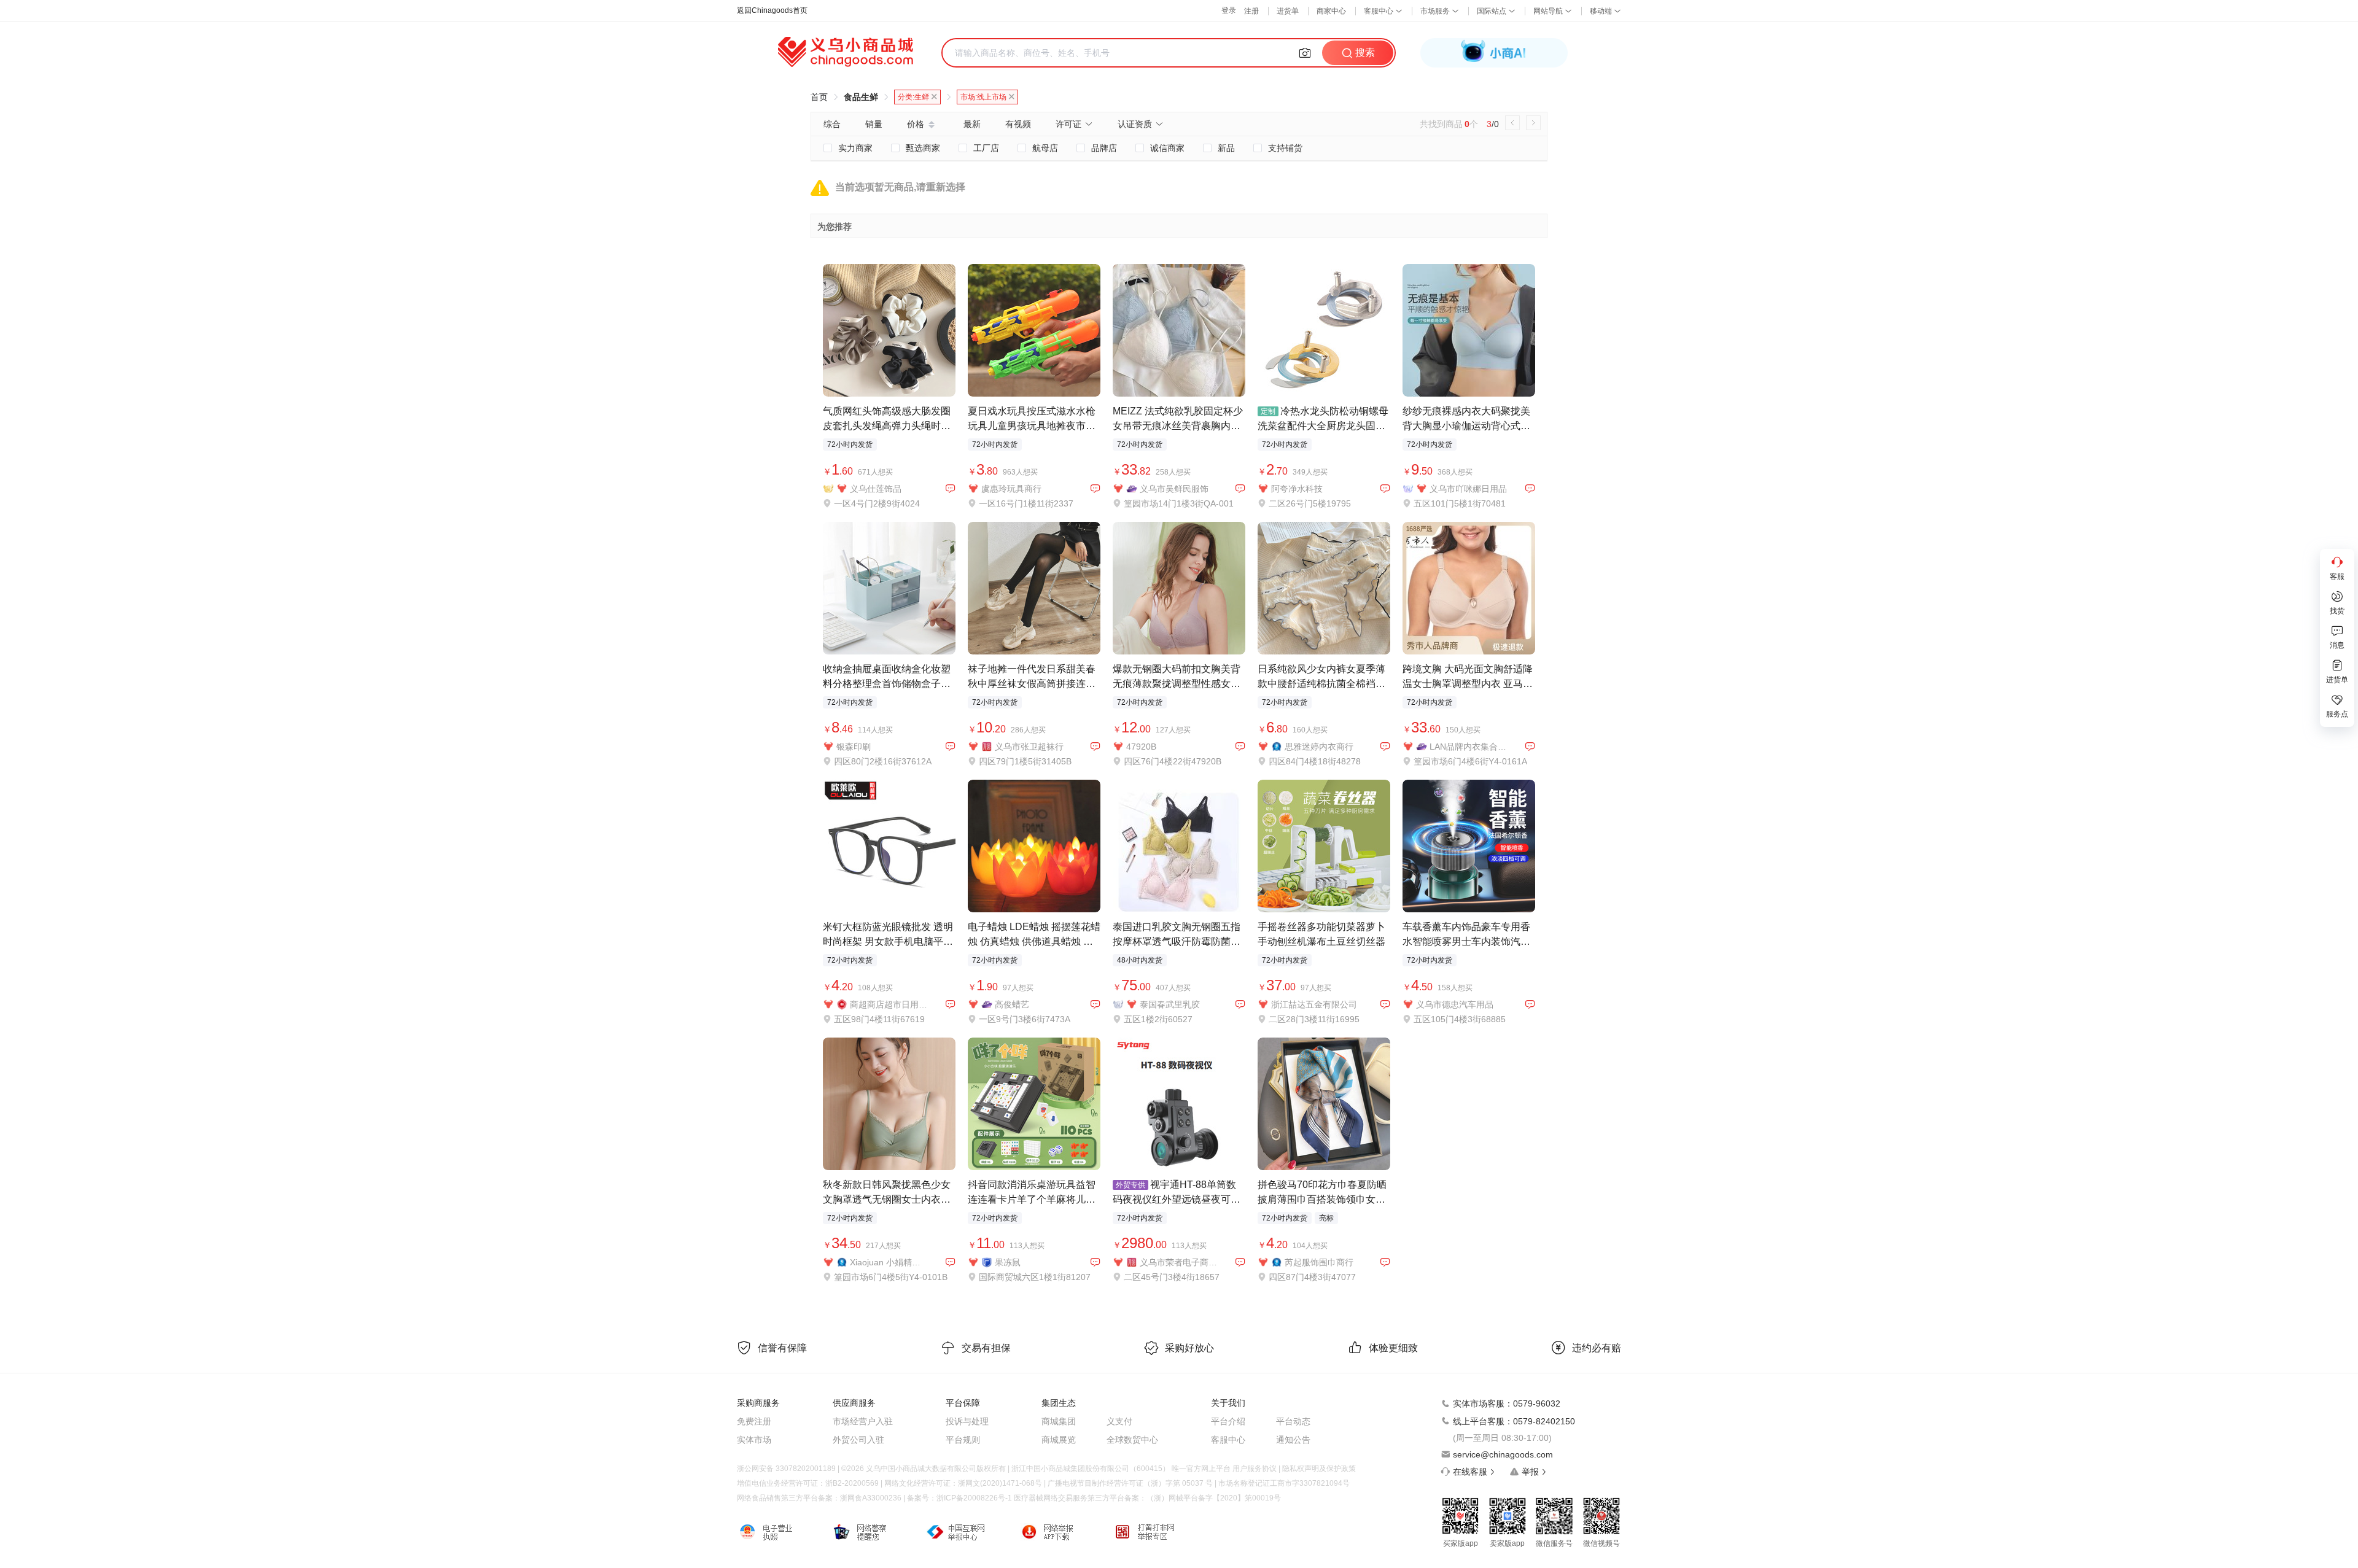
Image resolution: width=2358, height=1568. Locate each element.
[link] (819, 97)
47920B (1141, 747)
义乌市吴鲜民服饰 (1174, 489)
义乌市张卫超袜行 (1029, 747)
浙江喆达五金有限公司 (1314, 1004)
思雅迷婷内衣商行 (1319, 747)
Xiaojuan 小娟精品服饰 (889, 1262)
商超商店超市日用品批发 (889, 1004)
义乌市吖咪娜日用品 (1468, 489)
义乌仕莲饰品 (876, 489)
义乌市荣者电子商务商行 (1179, 1262)
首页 (819, 97)
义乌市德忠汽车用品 (1455, 1004)
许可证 (1068, 124)
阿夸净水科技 (1297, 489)
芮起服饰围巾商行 (1319, 1262)
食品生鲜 (861, 97)
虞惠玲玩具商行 (1011, 489)
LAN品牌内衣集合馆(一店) (1469, 747)
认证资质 (1135, 124)
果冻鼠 (1008, 1262)
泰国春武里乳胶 (1170, 1004)
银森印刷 (854, 747)
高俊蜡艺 (1012, 1004)
